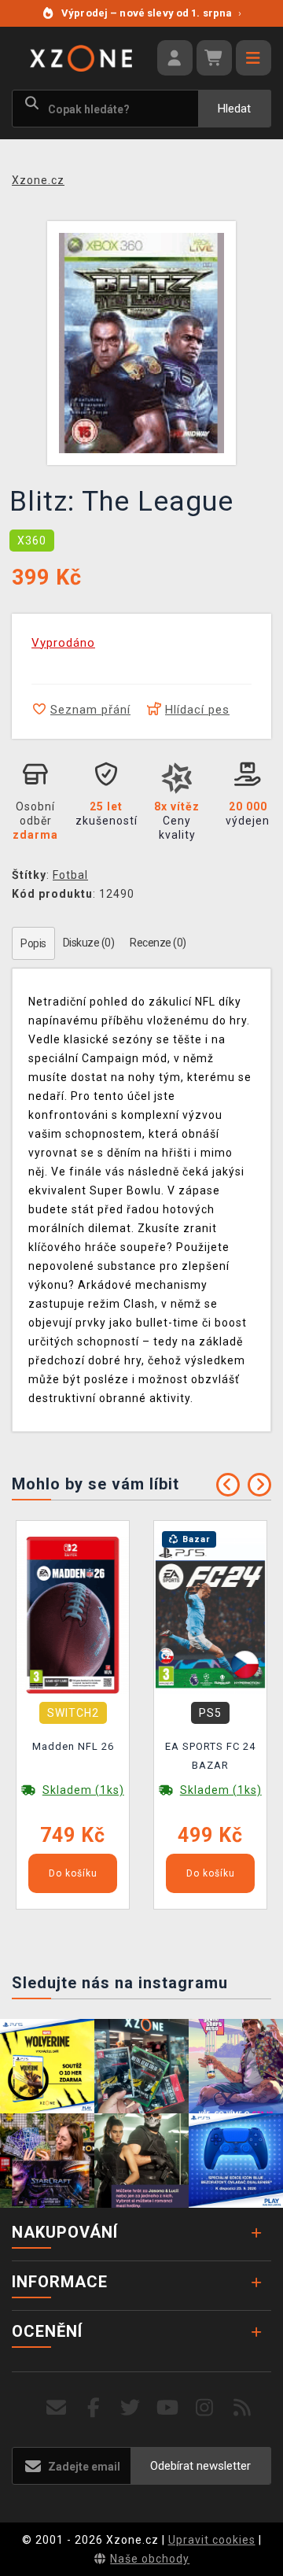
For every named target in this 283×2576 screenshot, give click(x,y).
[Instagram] (205, 2408)
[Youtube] (168, 2408)
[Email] (56, 2408)
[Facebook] (94, 2408)
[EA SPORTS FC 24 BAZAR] (210, 1614)
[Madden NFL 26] (73, 1614)
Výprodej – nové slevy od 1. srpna (151, 13)
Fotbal (70, 875)
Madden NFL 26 (73, 1746)
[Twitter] (131, 2408)
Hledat (234, 109)
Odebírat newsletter (200, 2466)
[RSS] (243, 2408)
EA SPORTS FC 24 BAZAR (210, 1756)
